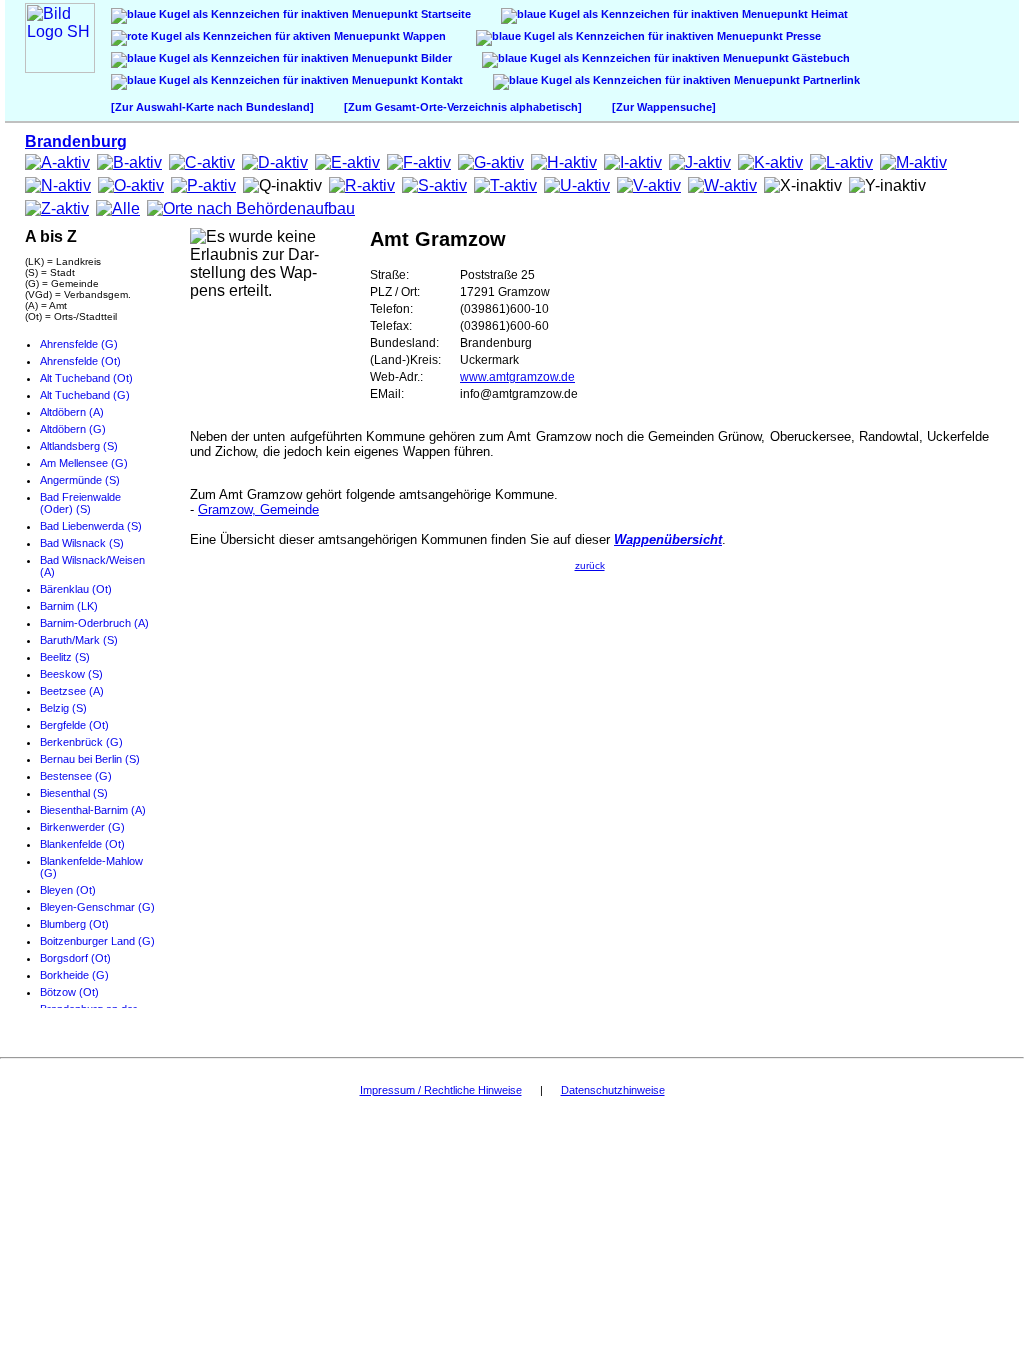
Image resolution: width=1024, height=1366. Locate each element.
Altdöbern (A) (72, 412)
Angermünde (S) (80, 480)
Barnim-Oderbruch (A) (94, 623)
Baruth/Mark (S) (79, 640)
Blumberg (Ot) (74, 924)
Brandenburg (76, 141)
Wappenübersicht (668, 539)
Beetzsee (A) (72, 691)
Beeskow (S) (71, 674)
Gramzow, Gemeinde (258, 509)
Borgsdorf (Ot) (75, 958)
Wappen (423, 36)
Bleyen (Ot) (68, 890)
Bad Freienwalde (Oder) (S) (80, 503)
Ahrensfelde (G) (79, 344)
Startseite (444, 14)
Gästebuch (819, 58)
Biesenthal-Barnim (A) (93, 810)
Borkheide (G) (74, 975)
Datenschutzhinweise (613, 1090)
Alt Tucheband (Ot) (86, 378)
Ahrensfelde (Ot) (80, 361)
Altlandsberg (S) (79, 446)
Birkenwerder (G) (82, 827)
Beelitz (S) (65, 657)
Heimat (828, 14)
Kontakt (440, 80)
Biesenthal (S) (74, 793)
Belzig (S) (63, 708)
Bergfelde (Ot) (74, 725)
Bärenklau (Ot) (76, 589)
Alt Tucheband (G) (85, 395)
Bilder (435, 58)
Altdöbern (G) (73, 429)
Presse (802, 36)
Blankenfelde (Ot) (82, 844)
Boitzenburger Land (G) (97, 941)
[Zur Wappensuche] (664, 107)
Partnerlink (830, 80)
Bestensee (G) (76, 776)
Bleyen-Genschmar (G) (97, 907)
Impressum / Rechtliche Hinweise (441, 1090)
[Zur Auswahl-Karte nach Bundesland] (212, 107)
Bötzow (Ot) (69, 992)
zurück (590, 565)
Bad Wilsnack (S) (82, 543)
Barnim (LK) (69, 606)
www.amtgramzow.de (517, 377)
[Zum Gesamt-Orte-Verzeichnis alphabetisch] (463, 107)
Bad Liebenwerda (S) (91, 526)
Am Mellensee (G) (84, 463)
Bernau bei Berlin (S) (90, 759)
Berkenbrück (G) (81, 742)
